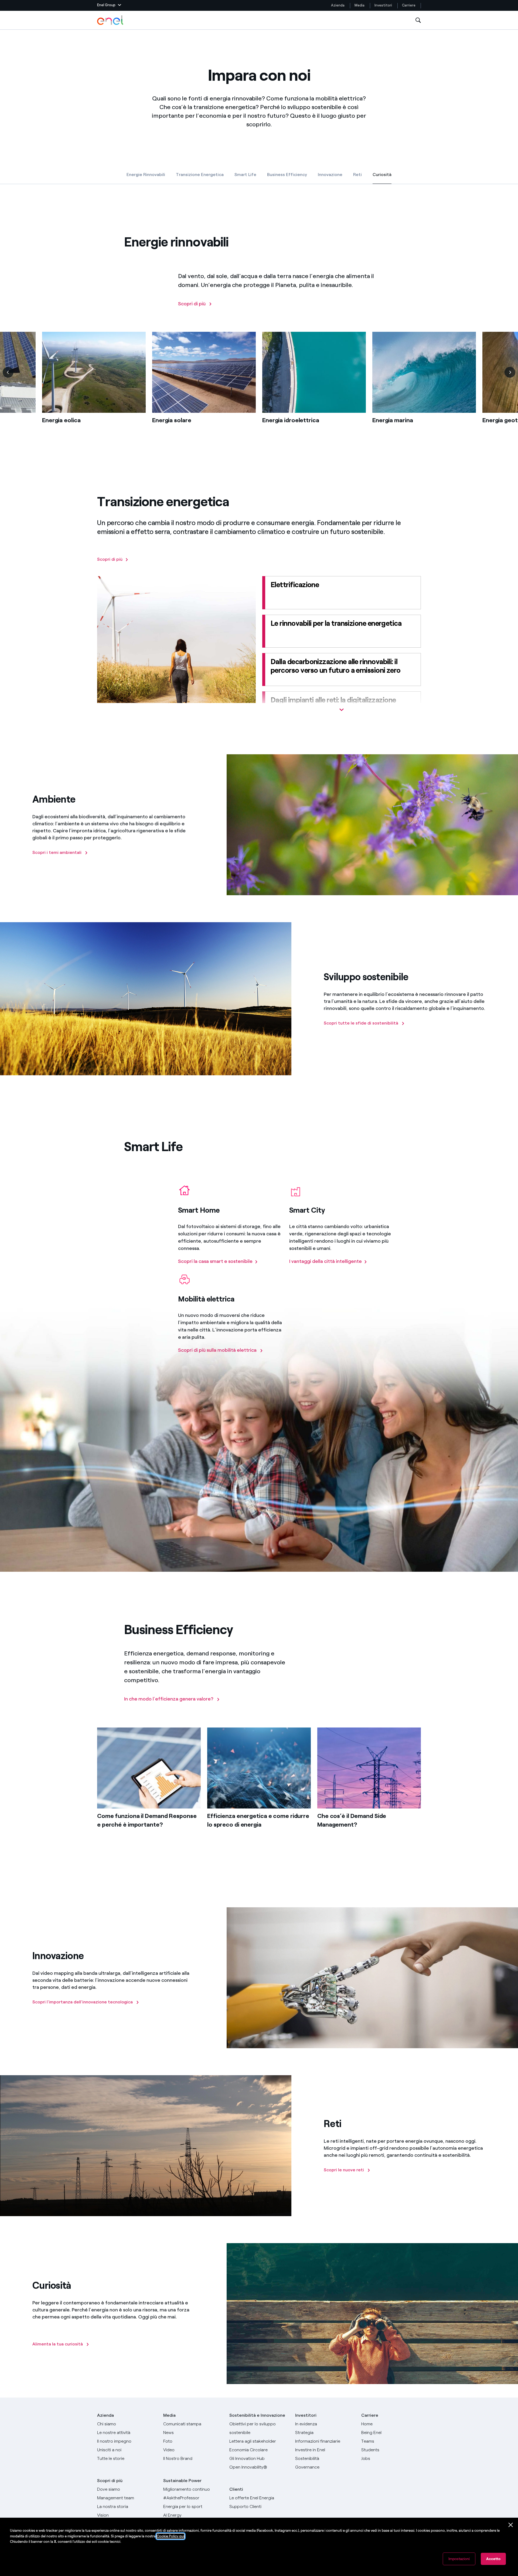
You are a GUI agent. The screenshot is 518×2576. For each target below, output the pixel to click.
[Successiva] (510, 372)
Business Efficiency (287, 175)
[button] (109, 5)
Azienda (338, 5)
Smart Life (245, 175)
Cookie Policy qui (171, 2536)
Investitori (383, 5)
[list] (259, 386)
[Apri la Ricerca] (418, 20)
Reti (357, 175)
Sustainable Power (182, 2481)
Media (359, 5)
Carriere (409, 5)
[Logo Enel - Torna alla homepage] (111, 20)
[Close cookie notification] (511, 2525)
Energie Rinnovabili (146, 175)
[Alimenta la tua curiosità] (33, 2329)
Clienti (236, 2489)
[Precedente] (8, 372)
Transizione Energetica (200, 175)
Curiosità (382, 176)
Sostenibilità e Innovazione (257, 2415)
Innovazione (330, 175)
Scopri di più (110, 2481)
